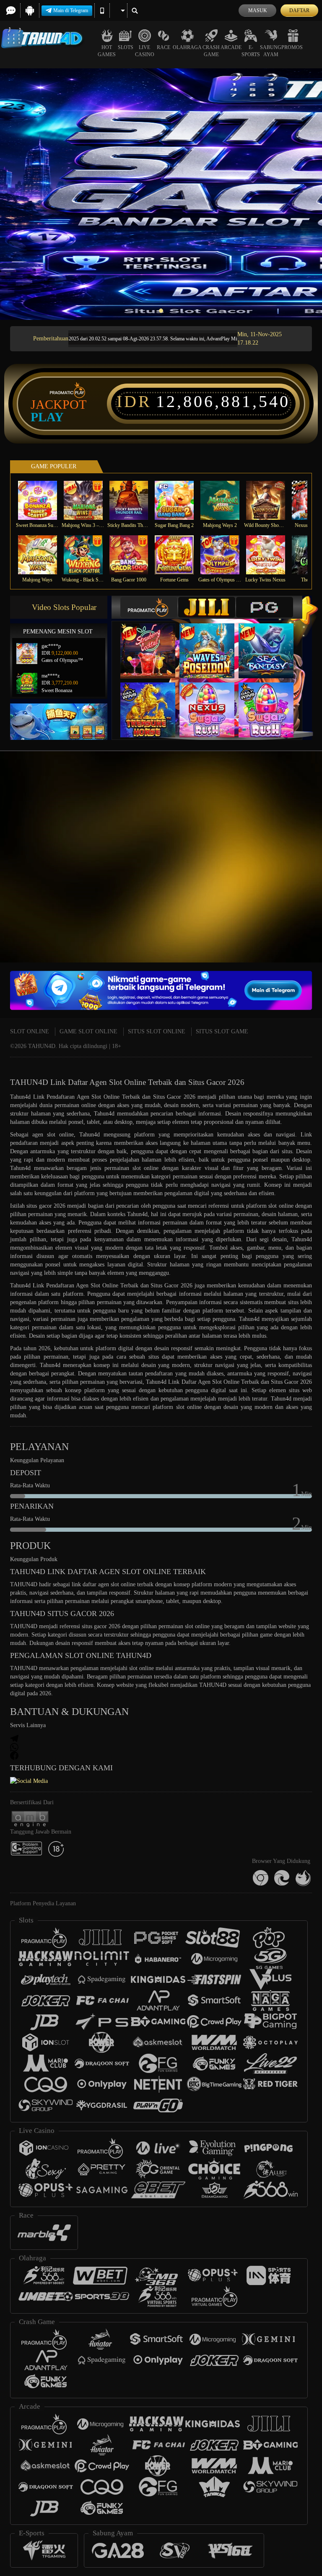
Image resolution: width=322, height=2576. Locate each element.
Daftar (299, 10)
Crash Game (211, 51)
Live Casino (145, 51)
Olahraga (187, 47)
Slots (126, 47)
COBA (153, 642)
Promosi (293, 47)
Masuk (258, 10)
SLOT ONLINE (30, 1031)
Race (164, 47)
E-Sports (251, 51)
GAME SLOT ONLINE (88, 1031)
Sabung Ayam (271, 51)
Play (47, 417)
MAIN (43, 500)
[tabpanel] (161, 194)
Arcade (231, 47)
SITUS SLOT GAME (222, 1031)
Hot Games (107, 51)
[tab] (149, 607)
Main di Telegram (71, 10)
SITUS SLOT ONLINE (157, 1031)
